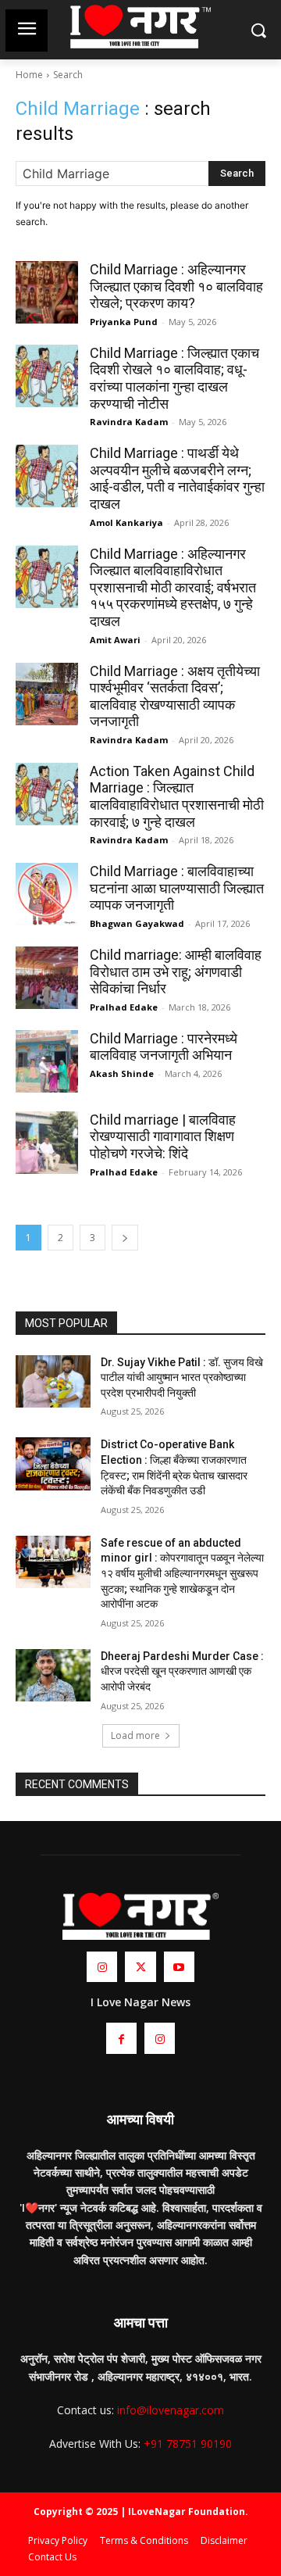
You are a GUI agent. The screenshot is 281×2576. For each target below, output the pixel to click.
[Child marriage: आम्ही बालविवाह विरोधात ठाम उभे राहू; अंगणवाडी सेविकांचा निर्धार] (47, 978)
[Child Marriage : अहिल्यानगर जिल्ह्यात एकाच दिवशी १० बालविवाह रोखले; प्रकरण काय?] (47, 292)
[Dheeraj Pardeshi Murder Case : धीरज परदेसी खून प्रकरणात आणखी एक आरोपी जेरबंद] (53, 1675)
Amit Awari (115, 640)
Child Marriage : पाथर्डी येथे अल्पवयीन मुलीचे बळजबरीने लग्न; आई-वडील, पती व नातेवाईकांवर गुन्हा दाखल (177, 478)
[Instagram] (102, 1967)
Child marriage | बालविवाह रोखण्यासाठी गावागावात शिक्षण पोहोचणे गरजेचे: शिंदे (163, 1136)
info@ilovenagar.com (171, 2410)
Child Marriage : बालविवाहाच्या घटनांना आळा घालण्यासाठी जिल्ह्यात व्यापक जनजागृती (177, 888)
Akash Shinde (122, 1073)
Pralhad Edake (124, 1007)
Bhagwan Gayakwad (137, 923)
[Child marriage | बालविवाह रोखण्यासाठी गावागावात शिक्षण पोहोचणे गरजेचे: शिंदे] (47, 1143)
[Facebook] (121, 2038)
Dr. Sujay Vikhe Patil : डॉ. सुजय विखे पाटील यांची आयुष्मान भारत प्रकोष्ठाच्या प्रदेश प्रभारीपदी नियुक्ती (182, 1377)
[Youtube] (179, 1967)
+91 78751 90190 (188, 2444)
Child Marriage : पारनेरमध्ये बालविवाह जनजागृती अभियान (164, 1047)
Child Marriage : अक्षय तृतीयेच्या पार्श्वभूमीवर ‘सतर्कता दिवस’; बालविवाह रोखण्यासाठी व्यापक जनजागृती (175, 696)
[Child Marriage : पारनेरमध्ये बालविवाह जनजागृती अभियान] (47, 1061)
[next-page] (125, 1238)
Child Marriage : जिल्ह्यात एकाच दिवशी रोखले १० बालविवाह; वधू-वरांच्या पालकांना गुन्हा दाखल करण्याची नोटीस (174, 378)
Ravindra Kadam (129, 422)
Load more (135, 1735)
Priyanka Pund (124, 322)
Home (29, 75)
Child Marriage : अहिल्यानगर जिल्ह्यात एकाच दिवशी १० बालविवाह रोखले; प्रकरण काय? (176, 286)
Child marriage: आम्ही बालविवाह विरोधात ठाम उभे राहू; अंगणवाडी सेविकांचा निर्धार (176, 971)
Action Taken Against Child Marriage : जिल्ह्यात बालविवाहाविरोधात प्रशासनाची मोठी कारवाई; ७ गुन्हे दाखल (177, 796)
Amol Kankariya (126, 522)
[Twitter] (140, 1967)
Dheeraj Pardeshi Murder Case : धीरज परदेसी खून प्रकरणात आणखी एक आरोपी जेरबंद (182, 1671)
